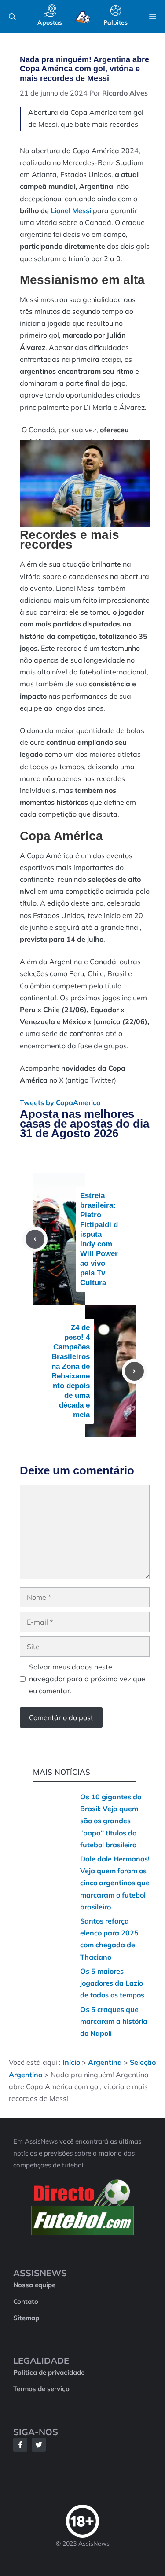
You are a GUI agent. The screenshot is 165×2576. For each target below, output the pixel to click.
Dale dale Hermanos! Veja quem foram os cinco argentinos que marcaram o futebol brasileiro (115, 1883)
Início (71, 2062)
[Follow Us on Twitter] (39, 2445)
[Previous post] (35, 1239)
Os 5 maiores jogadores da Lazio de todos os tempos (112, 1983)
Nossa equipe (34, 2285)
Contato (26, 2301)
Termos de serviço (41, 2389)
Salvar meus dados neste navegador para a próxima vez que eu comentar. (87, 1679)
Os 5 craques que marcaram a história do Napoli (114, 2021)
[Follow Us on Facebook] (20, 2445)
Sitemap (26, 2318)
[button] (12, 17)
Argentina (105, 2062)
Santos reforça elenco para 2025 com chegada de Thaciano (109, 1939)
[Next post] (134, 1371)
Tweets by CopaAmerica (60, 1102)
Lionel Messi (71, 210)
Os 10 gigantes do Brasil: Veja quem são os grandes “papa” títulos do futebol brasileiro (111, 1821)
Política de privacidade (49, 2372)
